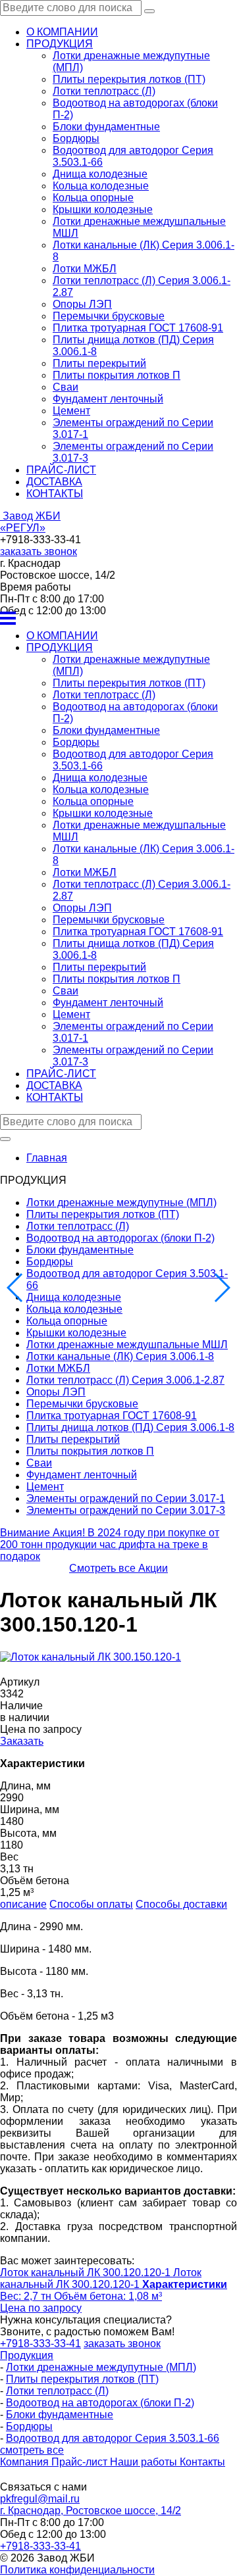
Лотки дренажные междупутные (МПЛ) (121, 1203)
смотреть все (32, 2450)
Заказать (22, 1741)
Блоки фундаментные (106, 127)
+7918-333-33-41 (40, 2546)
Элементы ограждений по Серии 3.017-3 (126, 1510)
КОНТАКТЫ (55, 494)
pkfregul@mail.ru (40, 2499)
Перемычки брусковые (109, 316)
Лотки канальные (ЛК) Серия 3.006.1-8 (120, 1356)
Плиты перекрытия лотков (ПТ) (129, 79)
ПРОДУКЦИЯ (60, 44)
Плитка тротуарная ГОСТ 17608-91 (138, 328)
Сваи (66, 387)
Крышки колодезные (103, 209)
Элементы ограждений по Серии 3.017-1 (126, 1498)
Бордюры (76, 138)
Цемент (71, 411)
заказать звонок (39, 551)
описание (23, 1904)
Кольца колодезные (101, 186)
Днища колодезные (100, 174)
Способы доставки (181, 1904)
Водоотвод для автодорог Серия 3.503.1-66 (113, 2438)
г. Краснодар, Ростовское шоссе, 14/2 (91, 2511)
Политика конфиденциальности (77, 2570)
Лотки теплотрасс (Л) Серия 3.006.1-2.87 (125, 1380)
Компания (26, 2462)
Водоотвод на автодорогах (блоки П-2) (120, 1238)
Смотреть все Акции (118, 1568)
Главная (47, 1158)
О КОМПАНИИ (62, 32)
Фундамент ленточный (108, 399)
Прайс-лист (81, 2462)
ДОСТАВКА (54, 482)
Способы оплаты (91, 1904)
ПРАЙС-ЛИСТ (61, 470)
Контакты (202, 2462)
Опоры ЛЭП (82, 304)
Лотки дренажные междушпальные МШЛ (127, 1345)
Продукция (27, 2355)
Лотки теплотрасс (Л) (104, 91)
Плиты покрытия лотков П (117, 375)
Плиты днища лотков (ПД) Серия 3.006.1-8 (130, 1427)
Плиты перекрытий (99, 363)
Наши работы (145, 2462)
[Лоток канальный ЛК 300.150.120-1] (91, 1657)
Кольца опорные (93, 198)
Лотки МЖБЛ (85, 269)
